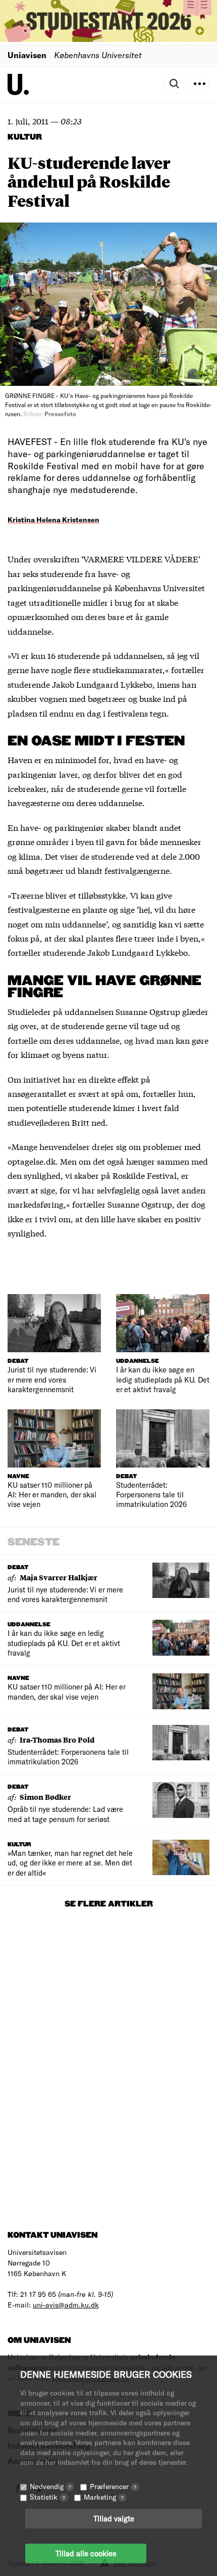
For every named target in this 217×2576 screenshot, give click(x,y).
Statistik (47, 2497)
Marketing (104, 2497)
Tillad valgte (114, 2518)
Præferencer (113, 2486)
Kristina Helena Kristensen (53, 520)
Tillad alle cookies (86, 2553)
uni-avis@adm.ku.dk (66, 2305)
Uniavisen (27, 55)
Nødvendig (50, 2486)
